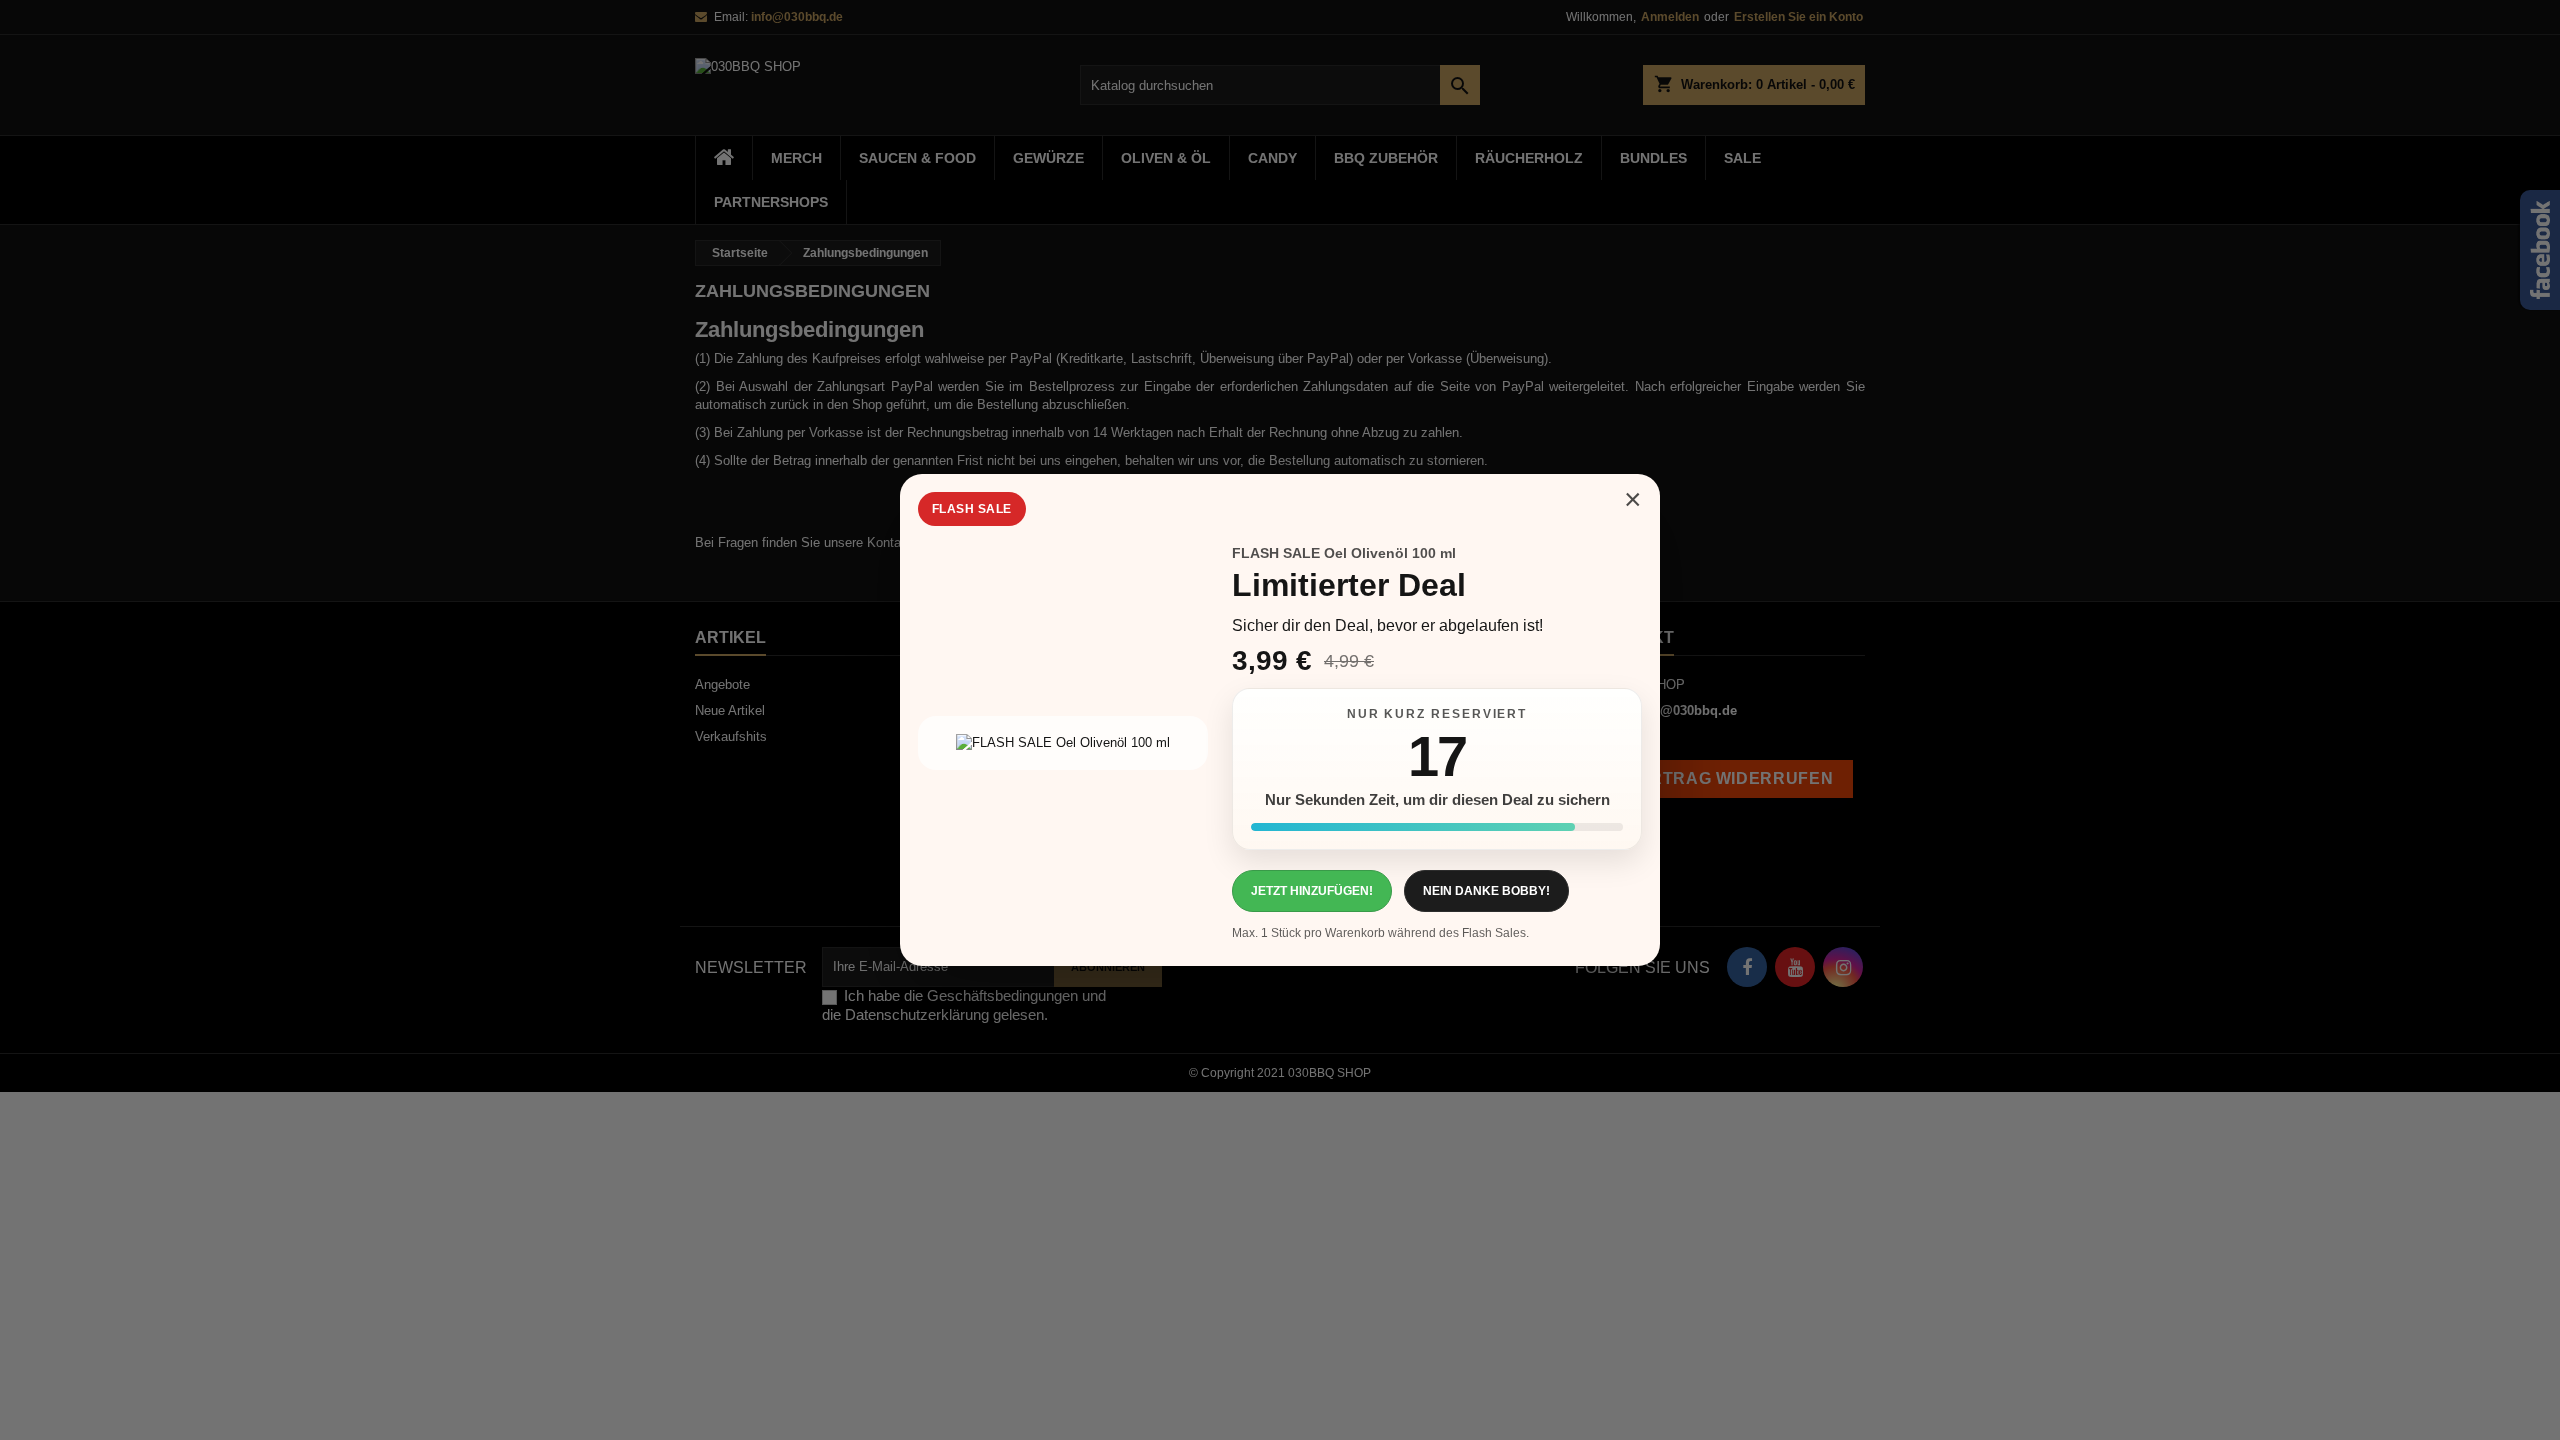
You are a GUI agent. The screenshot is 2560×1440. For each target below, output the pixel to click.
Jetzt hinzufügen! (1312, 891)
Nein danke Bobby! (1486, 891)
